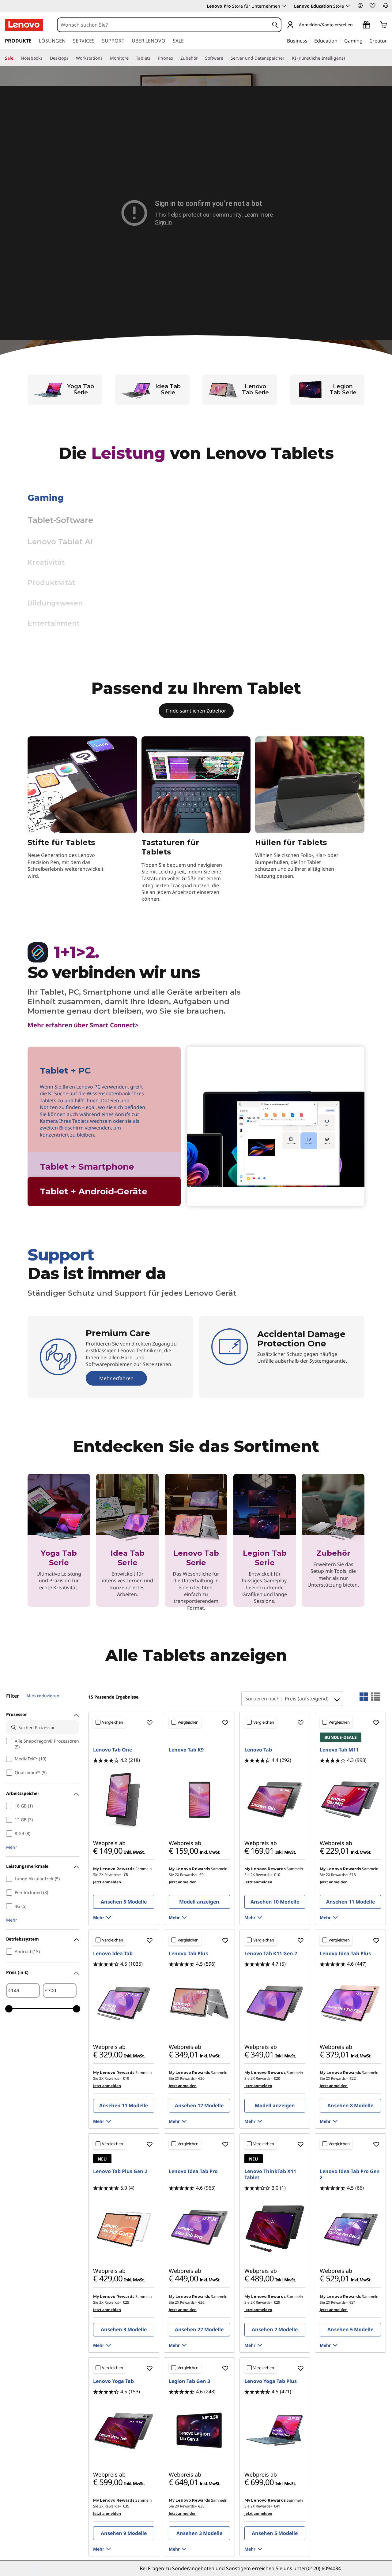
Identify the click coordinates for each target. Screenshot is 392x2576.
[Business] (309, 40)
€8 (126, 1875)
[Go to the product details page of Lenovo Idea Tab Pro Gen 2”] (350, 2228)
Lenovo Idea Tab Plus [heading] (345, 1953)
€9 (202, 1875)
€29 (277, 2302)
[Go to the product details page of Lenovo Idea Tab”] (124, 2004)
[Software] (226, 58)
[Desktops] (71, 58)
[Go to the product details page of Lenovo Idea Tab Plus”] (350, 2004)
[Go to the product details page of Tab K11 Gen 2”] (275, 2004)
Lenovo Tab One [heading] (113, 1750)
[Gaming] (364, 40)
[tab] (104, 1102)
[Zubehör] (200, 58)
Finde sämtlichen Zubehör (196, 711)
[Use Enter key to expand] (356, 25)
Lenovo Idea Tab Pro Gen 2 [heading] (350, 2174)
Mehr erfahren (159, 623)
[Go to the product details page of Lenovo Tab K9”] (199, 1800)
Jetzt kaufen (59, 1604)
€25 (126, 2302)
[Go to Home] (24, 25)
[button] (360, 6)
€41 (277, 2506)
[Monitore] (131, 58)
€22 (353, 2078)
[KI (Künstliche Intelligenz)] (347, 58)
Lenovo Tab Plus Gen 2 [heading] (120, 2171)
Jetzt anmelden (107, 1882)
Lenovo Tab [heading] (258, 1750)
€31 (353, 2302)
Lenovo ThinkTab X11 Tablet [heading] (270, 2174)
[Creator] (389, 40)
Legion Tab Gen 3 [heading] (189, 2381)
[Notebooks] (45, 58)
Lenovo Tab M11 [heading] (339, 1750)
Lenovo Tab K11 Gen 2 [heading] (271, 1953)
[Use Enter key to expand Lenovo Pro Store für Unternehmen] (284, 6)
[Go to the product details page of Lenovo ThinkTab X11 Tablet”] (275, 2228)
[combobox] (163, 25)
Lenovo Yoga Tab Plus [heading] (271, 2381)
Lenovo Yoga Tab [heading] (113, 2381)
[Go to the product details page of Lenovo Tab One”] (124, 1800)
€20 (201, 2078)
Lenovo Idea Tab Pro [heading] (193, 2171)
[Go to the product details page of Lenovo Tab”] (275, 1800)
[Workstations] (105, 58)
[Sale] (16, 58)
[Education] (339, 40)
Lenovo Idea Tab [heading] (113, 1953)
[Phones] (175, 58)
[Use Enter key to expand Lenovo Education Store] (348, 6)
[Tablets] (153, 58)
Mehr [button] (12, 1847)
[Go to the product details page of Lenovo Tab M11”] (350, 1800)
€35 (126, 2506)
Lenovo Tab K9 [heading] (186, 1750)
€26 (201, 2302)
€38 (201, 2506)
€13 (353, 1875)
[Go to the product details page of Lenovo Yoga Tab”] (124, 2431)
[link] (386, 7)
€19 (126, 2078)
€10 (277, 1875)
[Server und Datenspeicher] (287, 58)
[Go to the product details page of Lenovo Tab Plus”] (199, 2004)
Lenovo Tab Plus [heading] (188, 1953)
